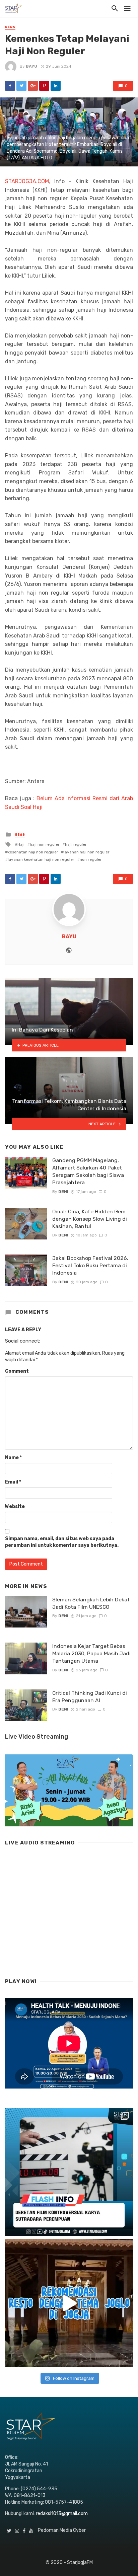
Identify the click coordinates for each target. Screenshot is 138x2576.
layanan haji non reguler (87, 852)
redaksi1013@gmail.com (62, 2514)
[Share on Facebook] (10, 86)
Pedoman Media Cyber (62, 2530)
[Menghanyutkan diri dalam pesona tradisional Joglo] (69, 2303)
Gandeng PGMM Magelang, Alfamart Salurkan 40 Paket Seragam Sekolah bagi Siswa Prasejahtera (88, 1171)
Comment (17, 1371)
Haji (21, 844)
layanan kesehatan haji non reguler (41, 859)
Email (13, 1482)
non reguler (91, 859)
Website (15, 1506)
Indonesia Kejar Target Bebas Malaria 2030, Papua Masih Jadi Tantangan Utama (91, 1653)
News (10, 27)
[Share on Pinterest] (44, 86)
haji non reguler (45, 844)
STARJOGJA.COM (27, 181)
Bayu (31, 66)
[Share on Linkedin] (56, 86)
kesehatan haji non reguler (33, 852)
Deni (63, 1192)
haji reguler (76, 844)
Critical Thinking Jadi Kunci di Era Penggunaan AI (90, 1697)
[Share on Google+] (33, 86)
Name (13, 1458)
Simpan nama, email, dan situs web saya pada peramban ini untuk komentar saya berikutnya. (62, 1542)
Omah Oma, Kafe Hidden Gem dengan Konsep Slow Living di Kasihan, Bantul (90, 1219)
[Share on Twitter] (21, 86)
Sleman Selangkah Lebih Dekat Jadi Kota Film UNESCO (91, 1603)
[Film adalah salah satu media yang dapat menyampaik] (69, 2172)
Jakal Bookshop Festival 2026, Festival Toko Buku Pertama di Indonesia (90, 1265)
